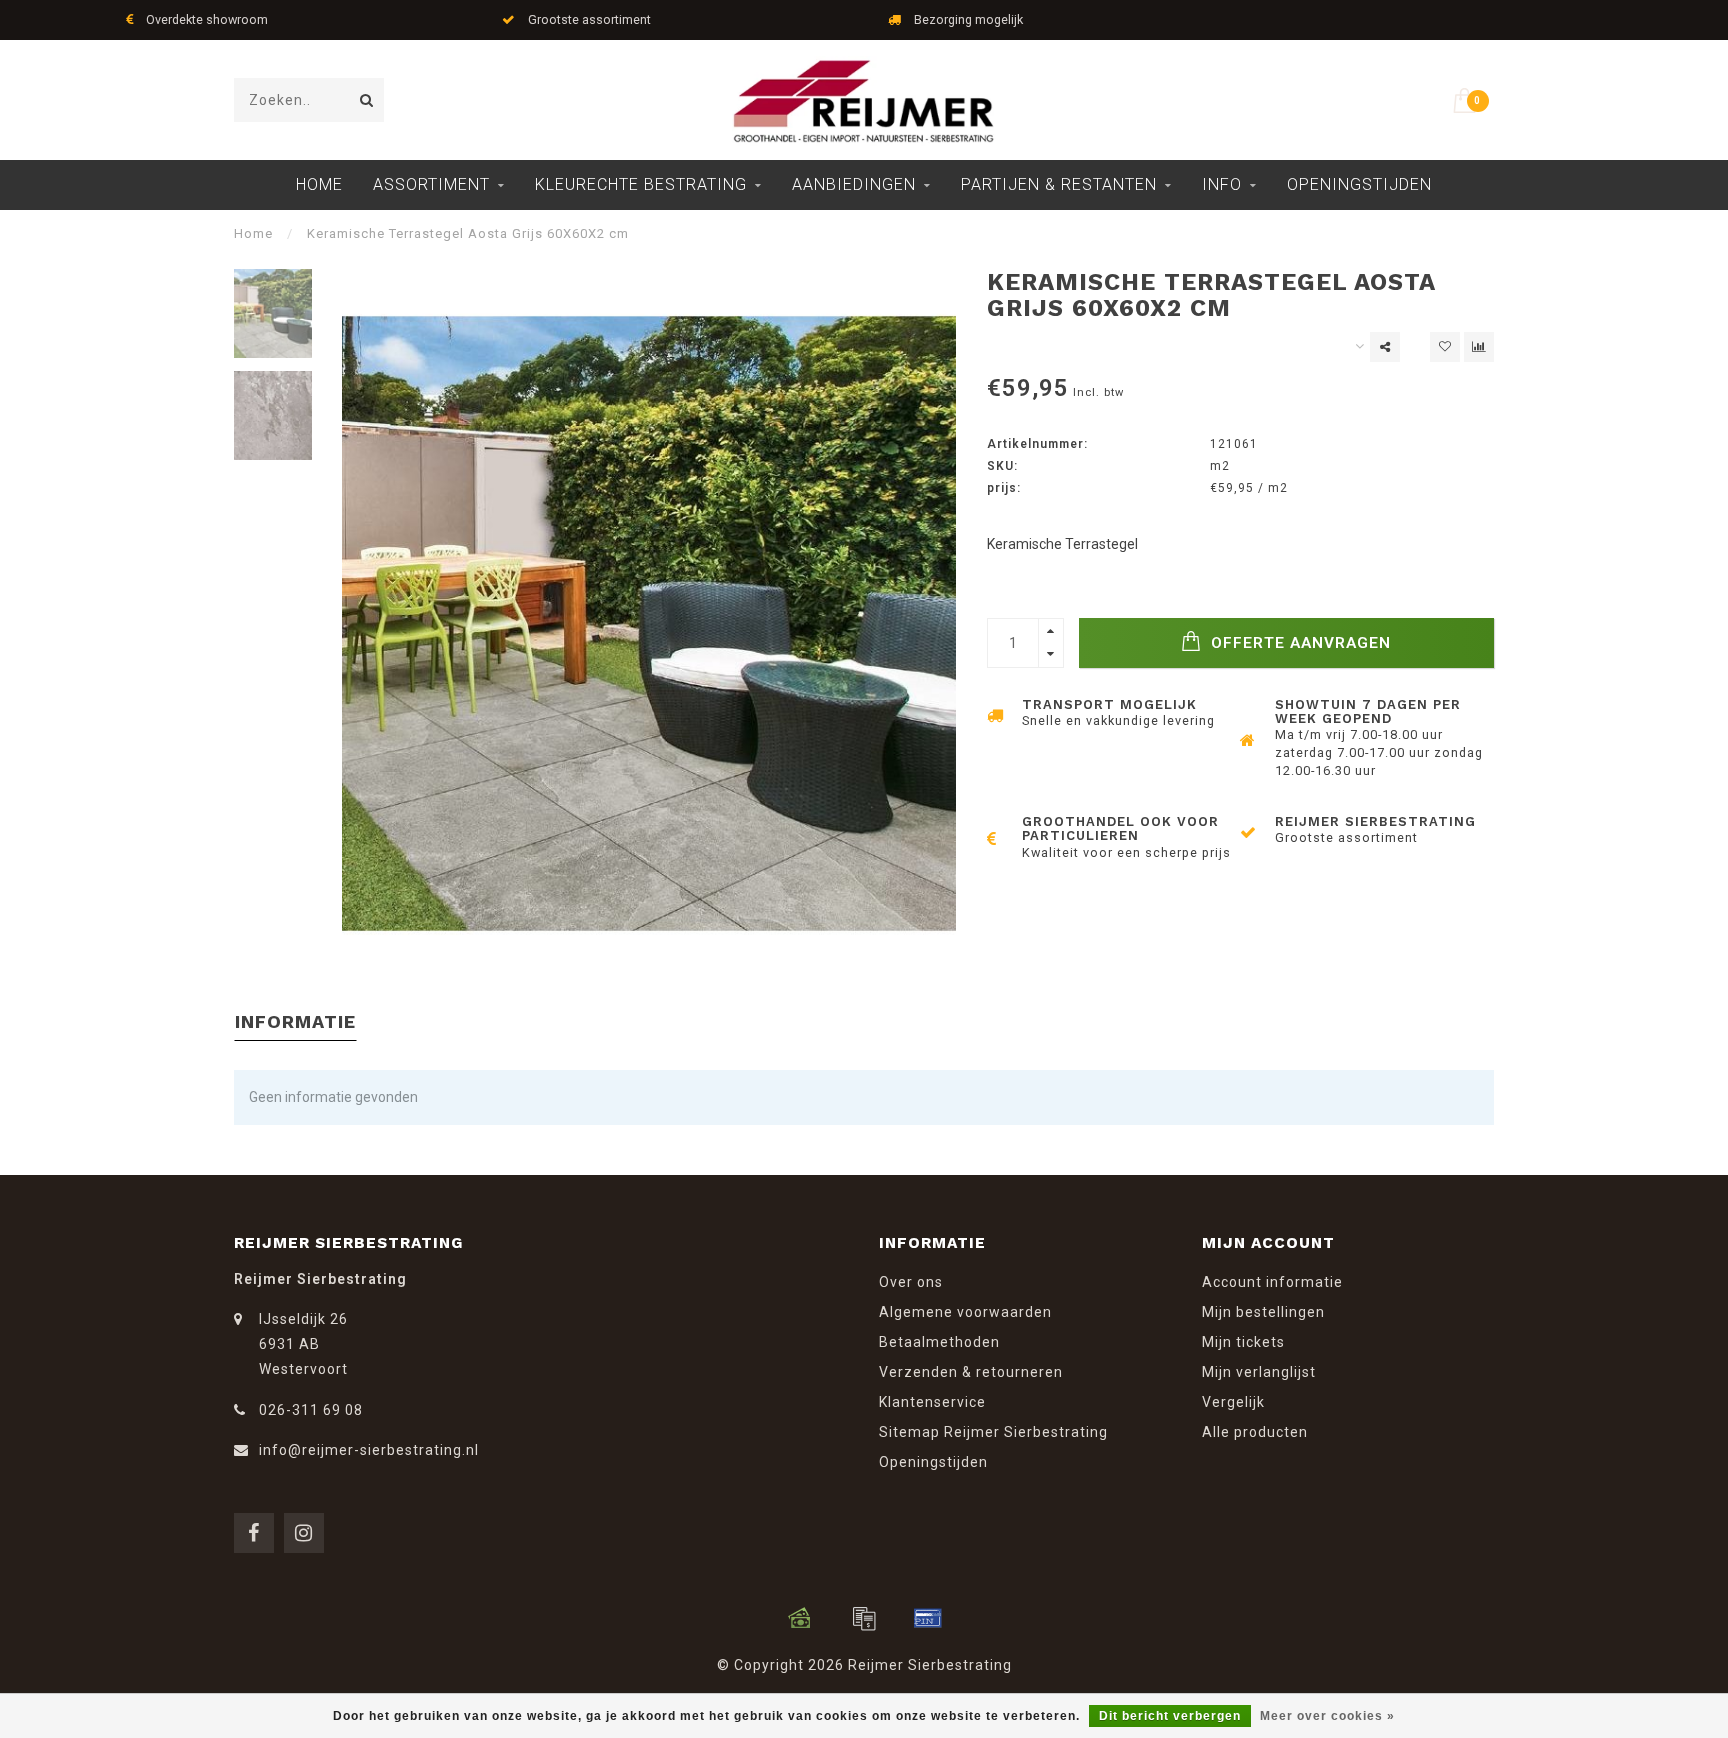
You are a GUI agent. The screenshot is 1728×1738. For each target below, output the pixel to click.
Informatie (295, 1021)
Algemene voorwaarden (965, 1312)
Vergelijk (1233, 1402)
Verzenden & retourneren (971, 1372)
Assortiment (431, 184)
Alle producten (1255, 1432)
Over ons (911, 1282)
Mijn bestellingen (1263, 1312)
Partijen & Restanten (1059, 184)
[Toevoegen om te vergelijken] (1479, 347)
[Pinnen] (928, 1618)
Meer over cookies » (1327, 1716)
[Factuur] (864, 1618)
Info (1222, 184)
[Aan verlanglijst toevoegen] (1445, 347)
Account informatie (1272, 1282)
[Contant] (800, 1618)
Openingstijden (1359, 184)
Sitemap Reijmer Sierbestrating (993, 1432)
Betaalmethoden (939, 1342)
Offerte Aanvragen (1298, 643)
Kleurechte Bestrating (641, 184)
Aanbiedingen (854, 184)
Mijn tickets (1243, 1342)
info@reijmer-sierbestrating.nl (369, 1450)
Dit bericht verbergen (1170, 1716)
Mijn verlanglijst (1259, 1372)
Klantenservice (932, 1402)
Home (319, 184)
